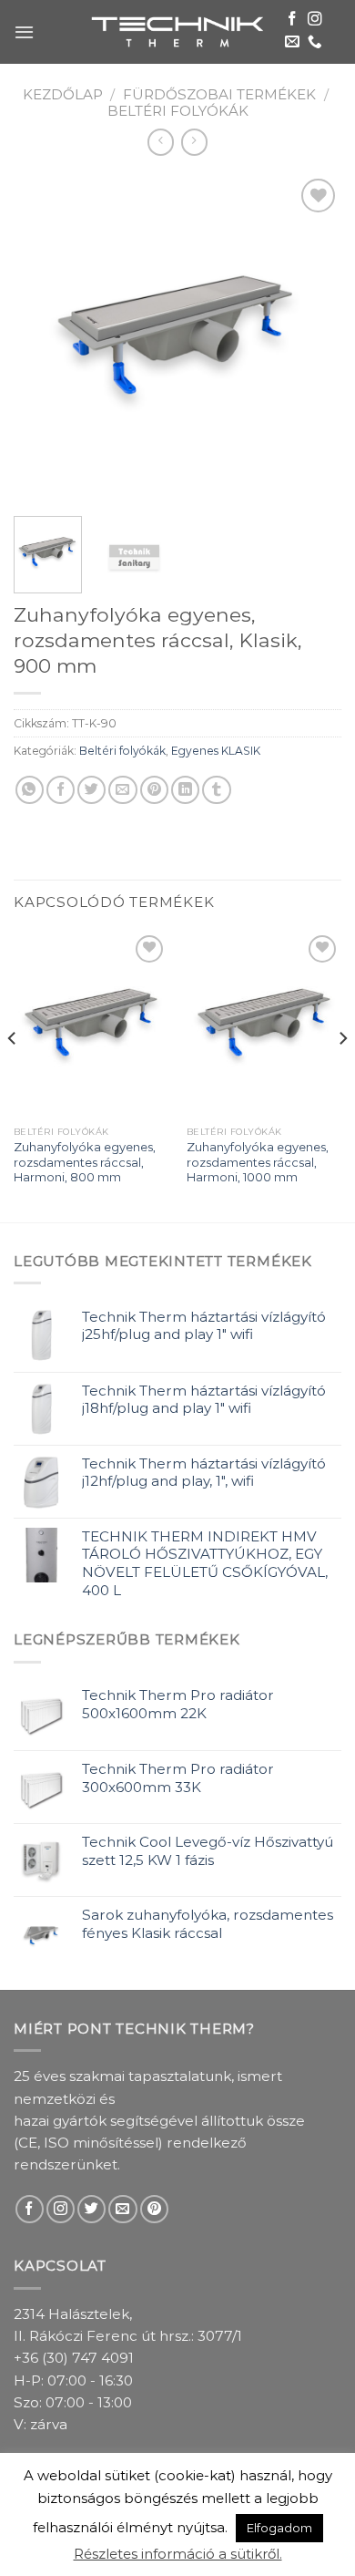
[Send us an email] (292, 42)
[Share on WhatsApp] (30, 790)
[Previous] (43, 338)
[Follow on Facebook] (292, 20)
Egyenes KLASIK (216, 751)
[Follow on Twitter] (91, 2209)
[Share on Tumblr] (216, 790)
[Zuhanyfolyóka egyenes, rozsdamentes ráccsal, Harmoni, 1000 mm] (264, 1024)
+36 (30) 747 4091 (74, 2358)
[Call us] (315, 42)
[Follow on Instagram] (315, 20)
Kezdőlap (63, 94)
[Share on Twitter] (91, 790)
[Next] (312, 338)
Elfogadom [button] (279, 2528)
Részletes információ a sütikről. (178, 2554)
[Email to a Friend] (122, 790)
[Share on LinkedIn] (185, 790)
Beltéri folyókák (178, 111)
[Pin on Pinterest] (154, 790)
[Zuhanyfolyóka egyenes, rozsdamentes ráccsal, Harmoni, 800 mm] (91, 1024)
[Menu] (24, 32)
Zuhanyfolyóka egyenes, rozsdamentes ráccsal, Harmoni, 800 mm (85, 1162)
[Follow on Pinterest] (154, 2209)
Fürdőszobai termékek (219, 94)
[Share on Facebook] (61, 790)
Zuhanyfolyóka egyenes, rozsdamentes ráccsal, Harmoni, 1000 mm (258, 1162)
